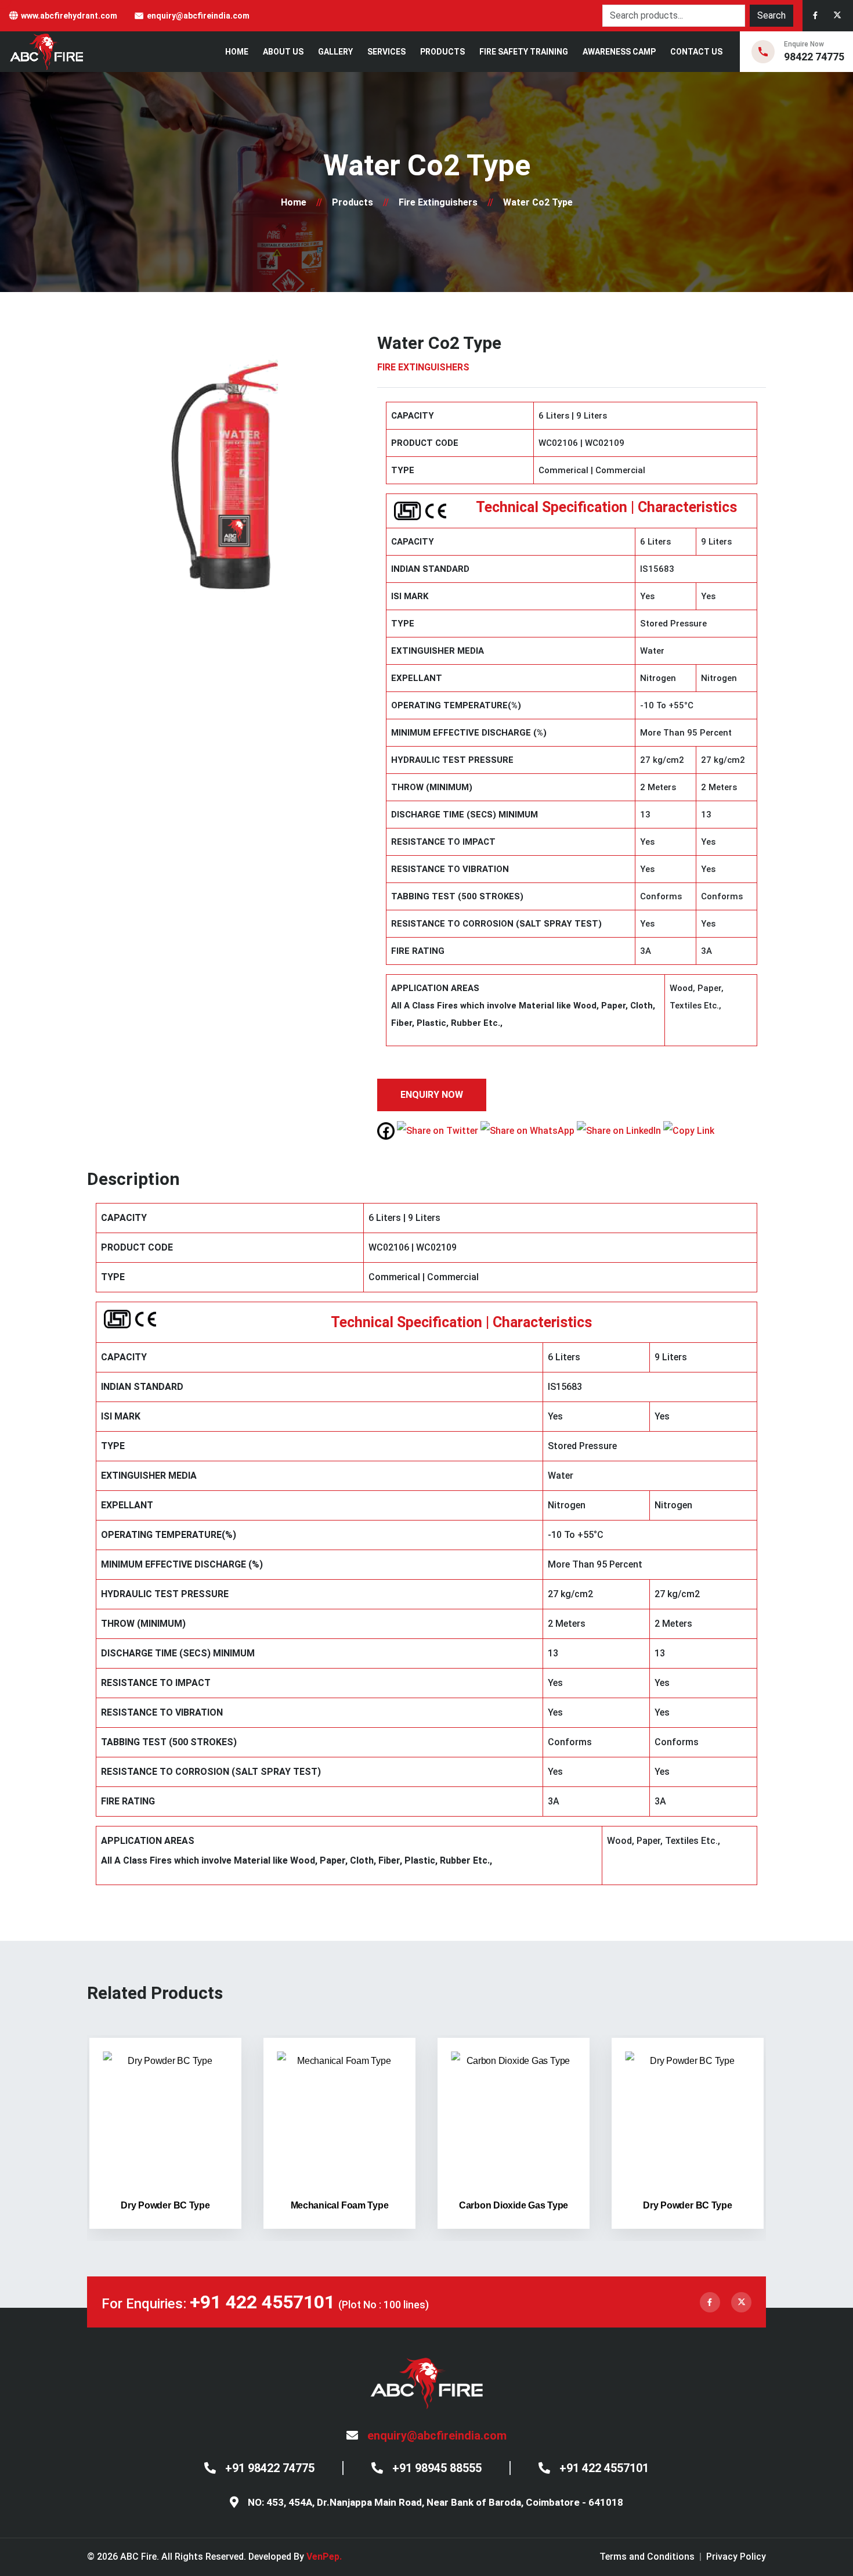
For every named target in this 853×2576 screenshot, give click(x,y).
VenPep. (324, 2557)
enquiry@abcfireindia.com (198, 16)
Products (442, 52)
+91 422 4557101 (262, 2302)
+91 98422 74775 (270, 2468)
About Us (283, 52)
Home (237, 52)
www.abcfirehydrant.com (69, 16)
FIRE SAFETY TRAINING (524, 52)
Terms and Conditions (647, 2557)
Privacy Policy (736, 2557)
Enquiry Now (432, 1095)
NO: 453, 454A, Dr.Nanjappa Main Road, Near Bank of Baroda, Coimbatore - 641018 (435, 2502)
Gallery (335, 52)
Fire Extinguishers (438, 202)
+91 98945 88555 (437, 2468)
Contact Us (696, 52)
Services (386, 52)
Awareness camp (619, 52)
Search (771, 15)
